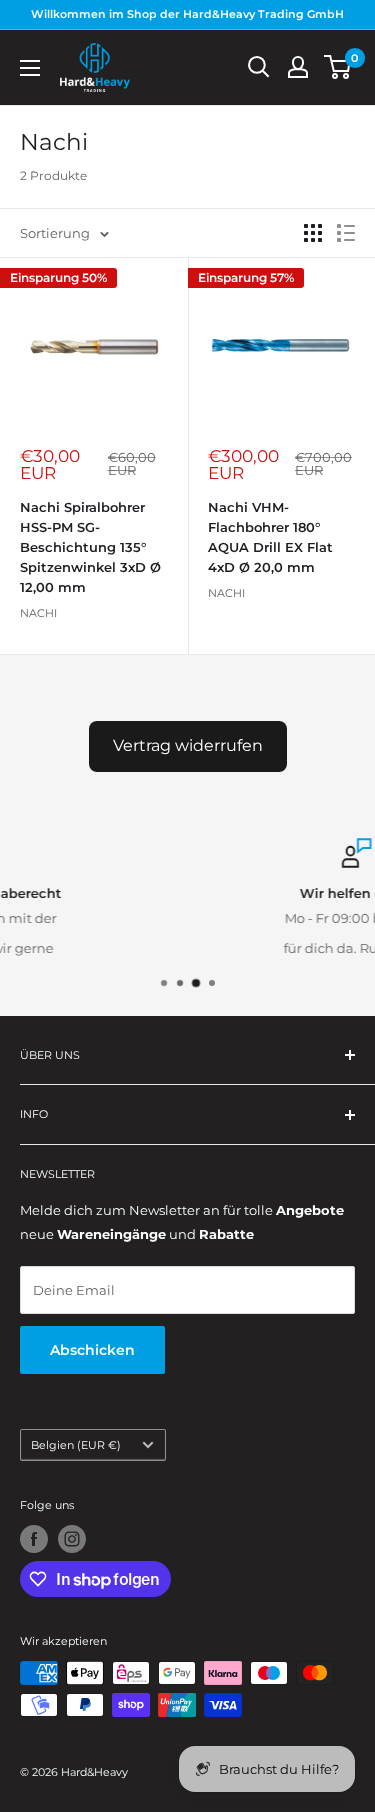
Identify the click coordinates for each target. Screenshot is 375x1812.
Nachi (38, 613)
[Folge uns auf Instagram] (72, 1539)
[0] (338, 67)
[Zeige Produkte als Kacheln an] (313, 233)
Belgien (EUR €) (76, 1445)
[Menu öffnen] (30, 68)
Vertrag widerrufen (188, 745)
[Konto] (298, 67)
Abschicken (92, 1350)
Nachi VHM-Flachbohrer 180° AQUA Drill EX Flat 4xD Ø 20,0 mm (270, 537)
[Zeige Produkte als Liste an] (346, 233)
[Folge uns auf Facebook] (34, 1539)
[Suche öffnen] (259, 67)
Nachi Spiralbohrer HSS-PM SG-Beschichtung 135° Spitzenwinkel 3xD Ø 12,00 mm (90, 547)
